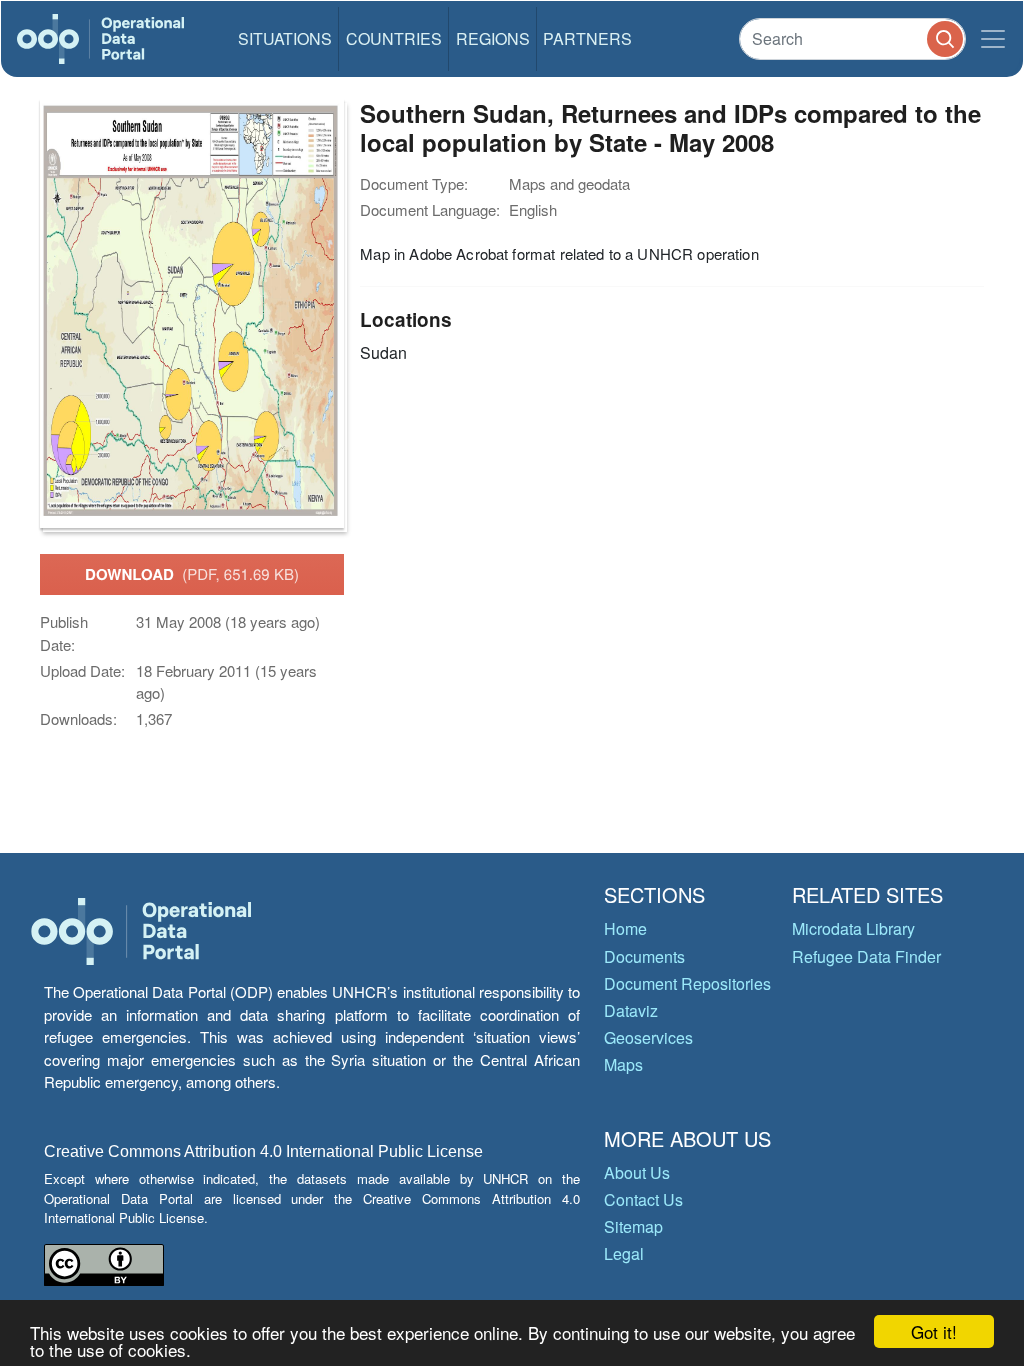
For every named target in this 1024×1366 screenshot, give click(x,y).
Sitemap (633, 1226)
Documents (644, 956)
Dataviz (631, 1010)
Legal (624, 1253)
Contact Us (643, 1199)
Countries (394, 38)
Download (192, 574)
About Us (637, 1172)
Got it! (934, 1331)
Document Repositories (687, 983)
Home (625, 928)
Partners (587, 38)
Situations (285, 38)
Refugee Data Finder (866, 956)
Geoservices (648, 1037)
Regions (493, 38)
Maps (623, 1064)
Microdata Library (853, 928)
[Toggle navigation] (993, 39)
